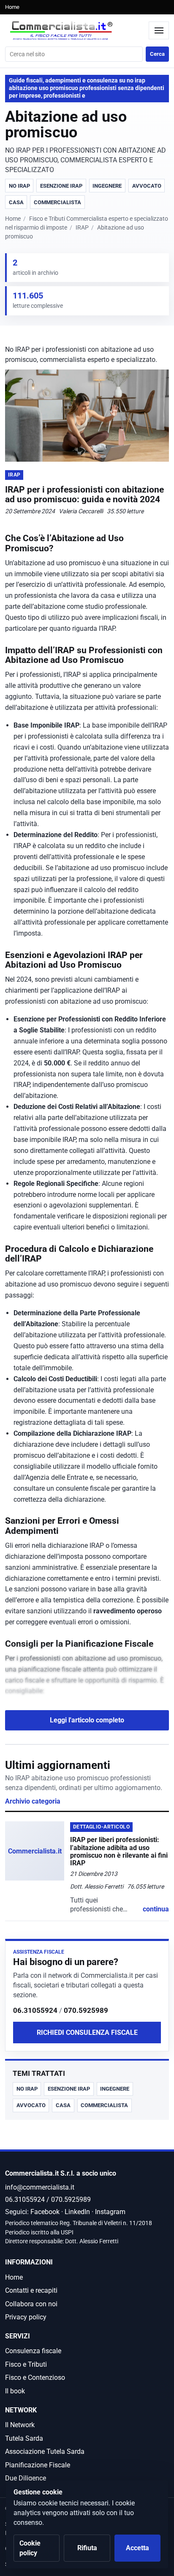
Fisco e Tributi (26, 2364)
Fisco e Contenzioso (35, 2378)
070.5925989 (86, 2010)
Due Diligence (26, 2478)
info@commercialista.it (40, 2187)
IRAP (82, 228)
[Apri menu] (159, 30)
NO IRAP (19, 186)
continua (156, 1909)
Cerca (157, 54)
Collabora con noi (31, 2304)
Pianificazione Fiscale (38, 2465)
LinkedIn (77, 2212)
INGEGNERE (107, 186)
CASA (16, 202)
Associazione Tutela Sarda (45, 2451)
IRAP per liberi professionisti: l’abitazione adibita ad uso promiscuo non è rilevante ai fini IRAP (119, 1851)
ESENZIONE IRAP (61, 186)
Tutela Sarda (24, 2438)
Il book (15, 2391)
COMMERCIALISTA (57, 202)
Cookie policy (30, 2548)
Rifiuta (87, 2548)
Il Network (20, 2425)
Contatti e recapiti (31, 2290)
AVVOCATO (147, 186)
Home (12, 7)
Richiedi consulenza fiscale (87, 2033)
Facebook (45, 2212)
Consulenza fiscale (33, 2351)
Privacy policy (26, 2317)
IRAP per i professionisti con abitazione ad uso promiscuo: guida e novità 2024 (84, 494)
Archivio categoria (33, 1801)
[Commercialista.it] (75, 31)
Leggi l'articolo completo (87, 1720)
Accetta (137, 2548)
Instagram (110, 2212)
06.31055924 (35, 2010)
